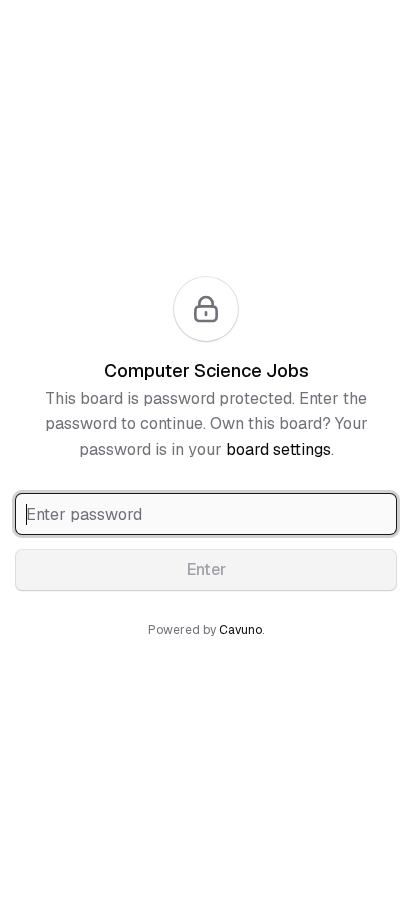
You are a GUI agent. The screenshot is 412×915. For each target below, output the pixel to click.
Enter (206, 569)
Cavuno (240, 630)
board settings (278, 449)
